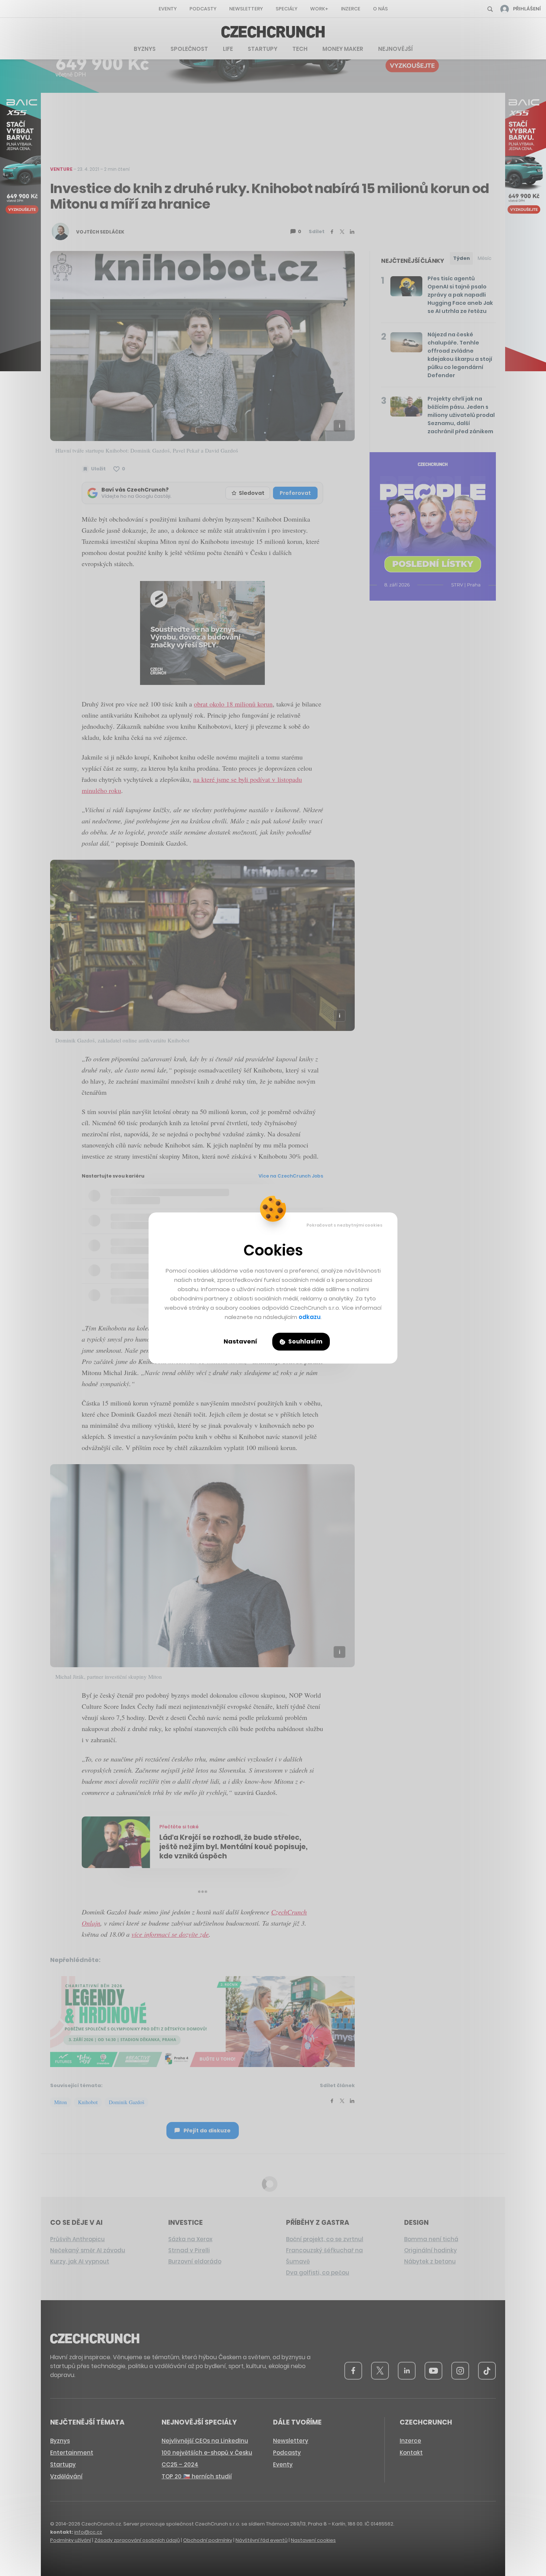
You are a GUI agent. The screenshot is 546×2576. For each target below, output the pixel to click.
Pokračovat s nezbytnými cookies (344, 1225)
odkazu (310, 1317)
